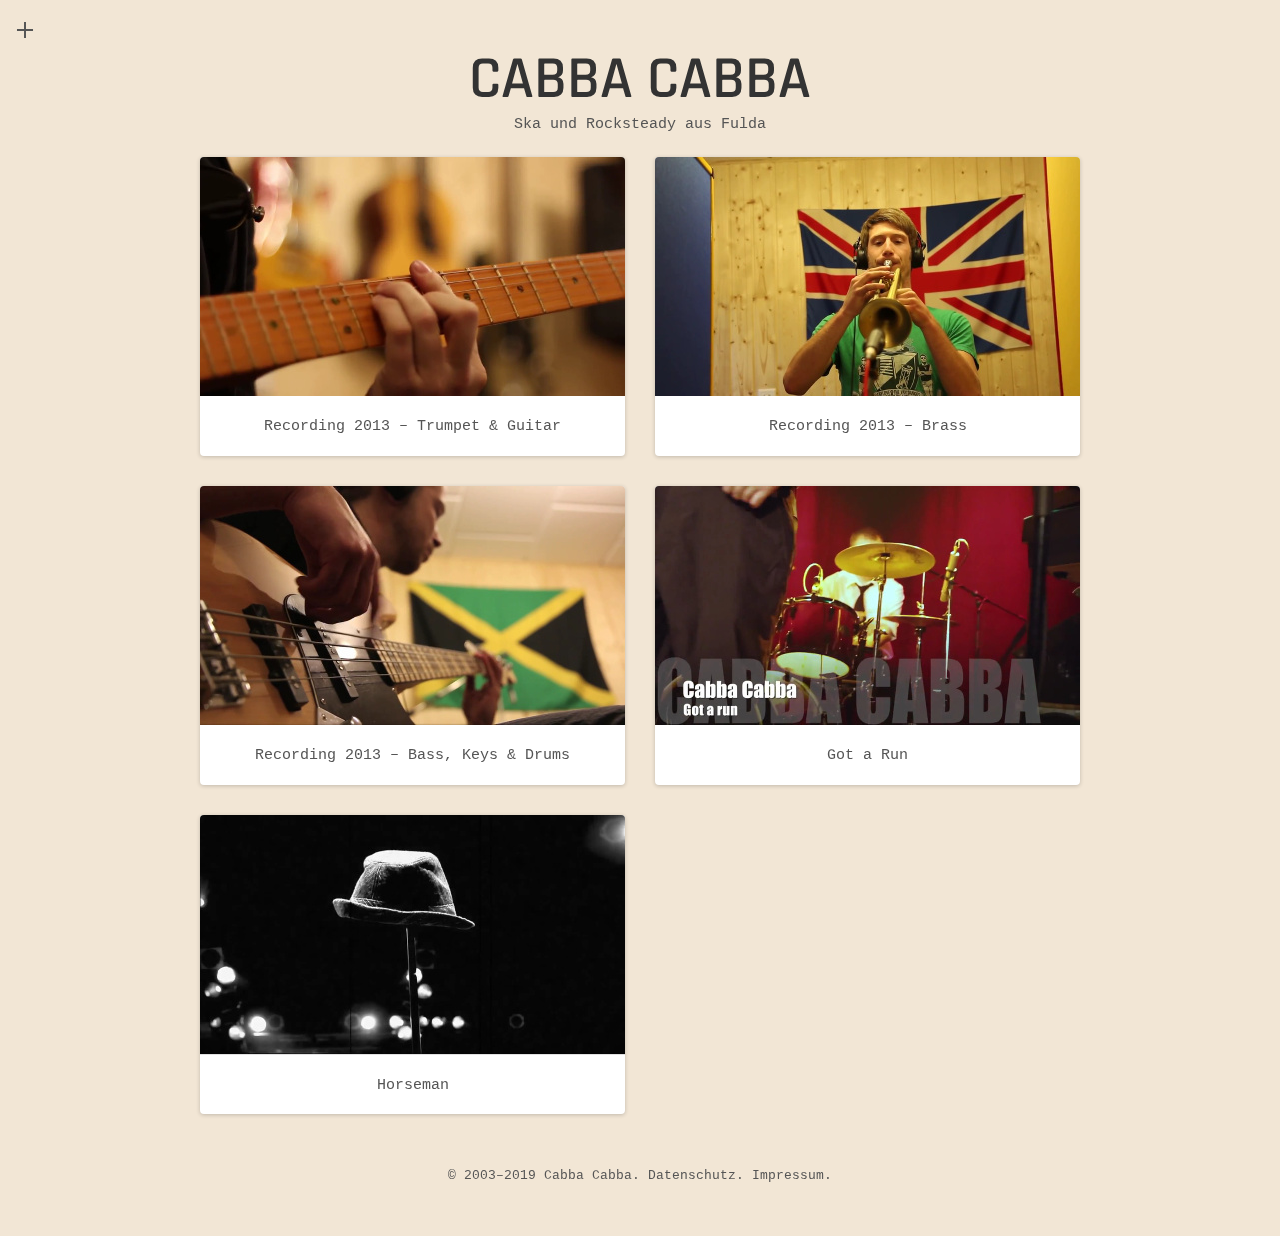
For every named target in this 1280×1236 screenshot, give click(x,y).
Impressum (788, 1175)
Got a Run (867, 754)
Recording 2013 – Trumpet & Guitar (412, 425)
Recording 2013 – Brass (868, 425)
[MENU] (25, 30)
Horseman (413, 1084)
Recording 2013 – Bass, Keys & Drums (412, 754)
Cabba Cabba (640, 79)
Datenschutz (692, 1175)
